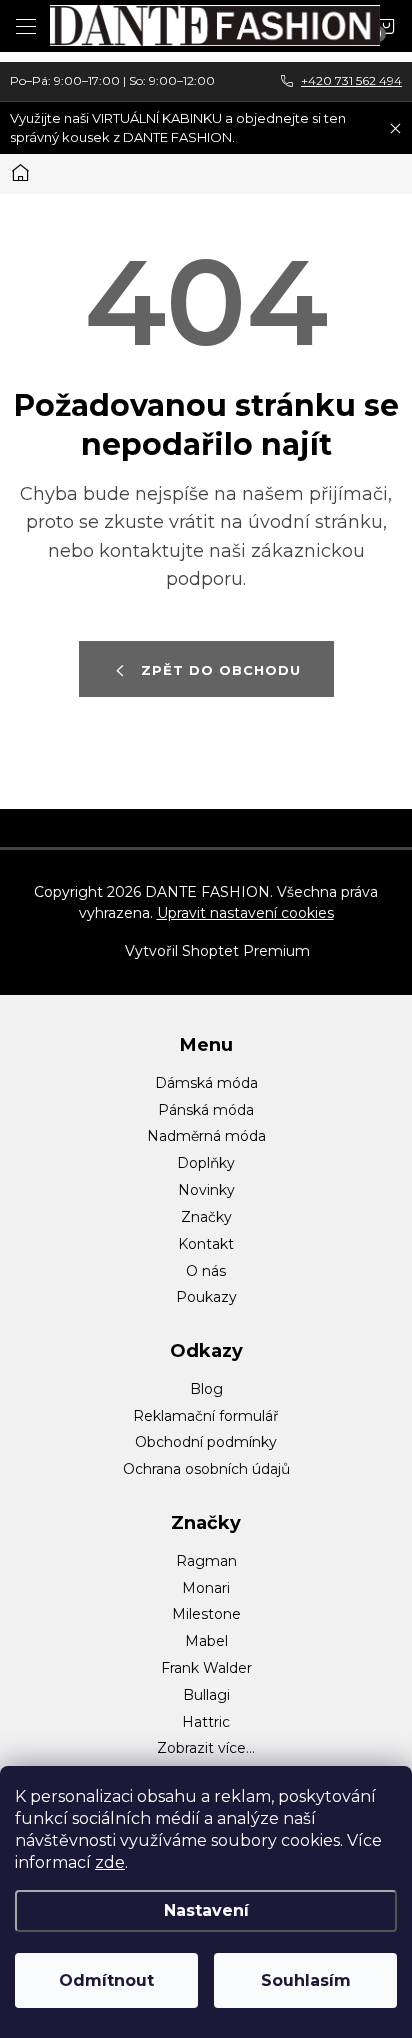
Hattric (206, 1722)
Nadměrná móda (206, 1136)
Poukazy (206, 1297)
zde (110, 1862)
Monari (206, 1588)
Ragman (206, 1561)
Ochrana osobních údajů (206, 1469)
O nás (206, 1271)
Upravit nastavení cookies (245, 913)
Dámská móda (206, 1083)
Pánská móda (206, 1110)
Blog (206, 1389)
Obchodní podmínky (206, 1442)
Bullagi (206, 1695)
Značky (206, 1217)
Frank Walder (206, 1668)
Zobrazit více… (206, 1748)
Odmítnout (106, 1980)
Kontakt (206, 1244)
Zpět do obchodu (221, 670)
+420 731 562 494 (351, 80)
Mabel (206, 1641)
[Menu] (26, 26)
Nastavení (206, 1910)
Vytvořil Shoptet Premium (217, 951)
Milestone (206, 1614)
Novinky (206, 1190)
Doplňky (206, 1163)
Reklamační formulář (206, 1416)
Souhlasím (306, 1980)
